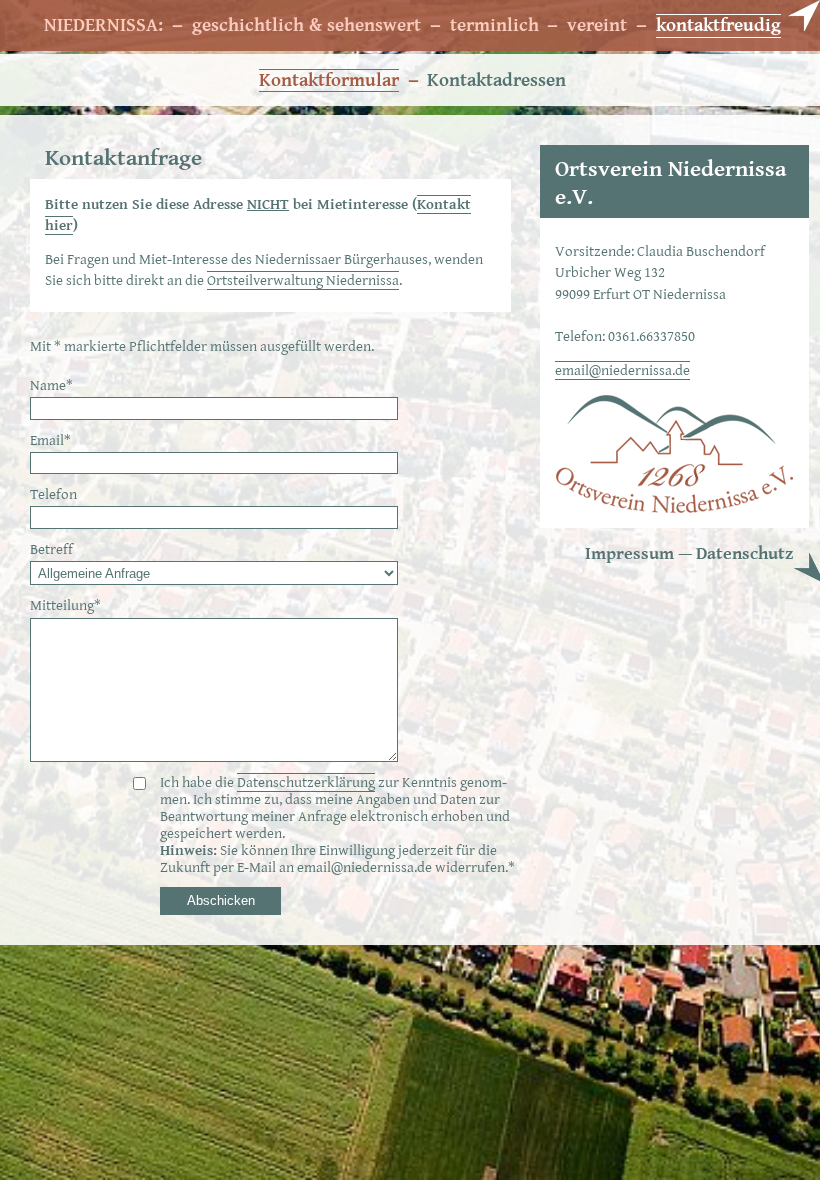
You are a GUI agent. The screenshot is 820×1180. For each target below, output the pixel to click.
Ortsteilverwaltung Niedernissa (303, 280)
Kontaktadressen (496, 80)
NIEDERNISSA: (103, 25)
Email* (50, 440)
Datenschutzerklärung (306, 782)
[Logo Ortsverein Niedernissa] (674, 509)
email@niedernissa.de (622, 370)
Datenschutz (744, 553)
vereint (597, 25)
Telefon (53, 494)
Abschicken (221, 900)
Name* (51, 385)
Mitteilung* (65, 605)
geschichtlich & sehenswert (306, 25)
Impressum (629, 553)
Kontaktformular (329, 80)
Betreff (51, 549)
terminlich (494, 25)
